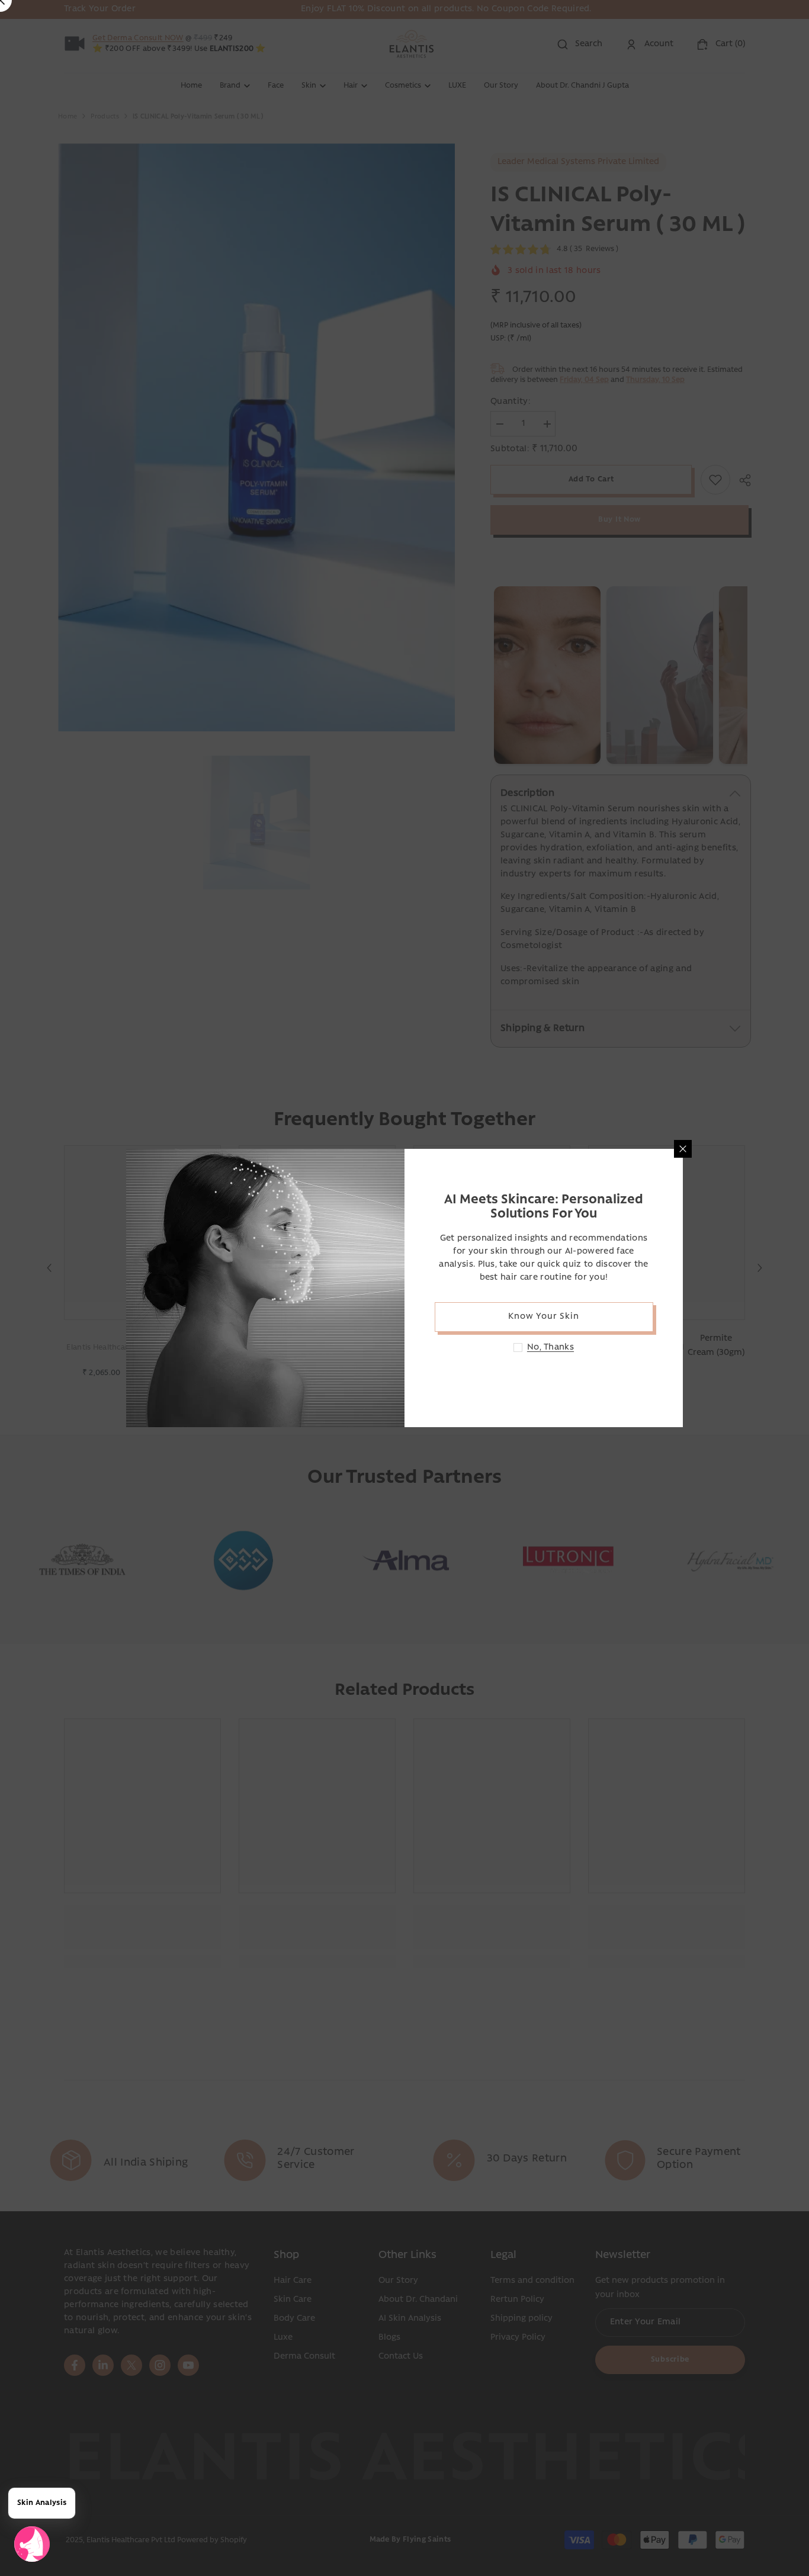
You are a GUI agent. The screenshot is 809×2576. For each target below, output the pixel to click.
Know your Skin (543, 1317)
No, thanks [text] (550, 1348)
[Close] (683, 1149)
